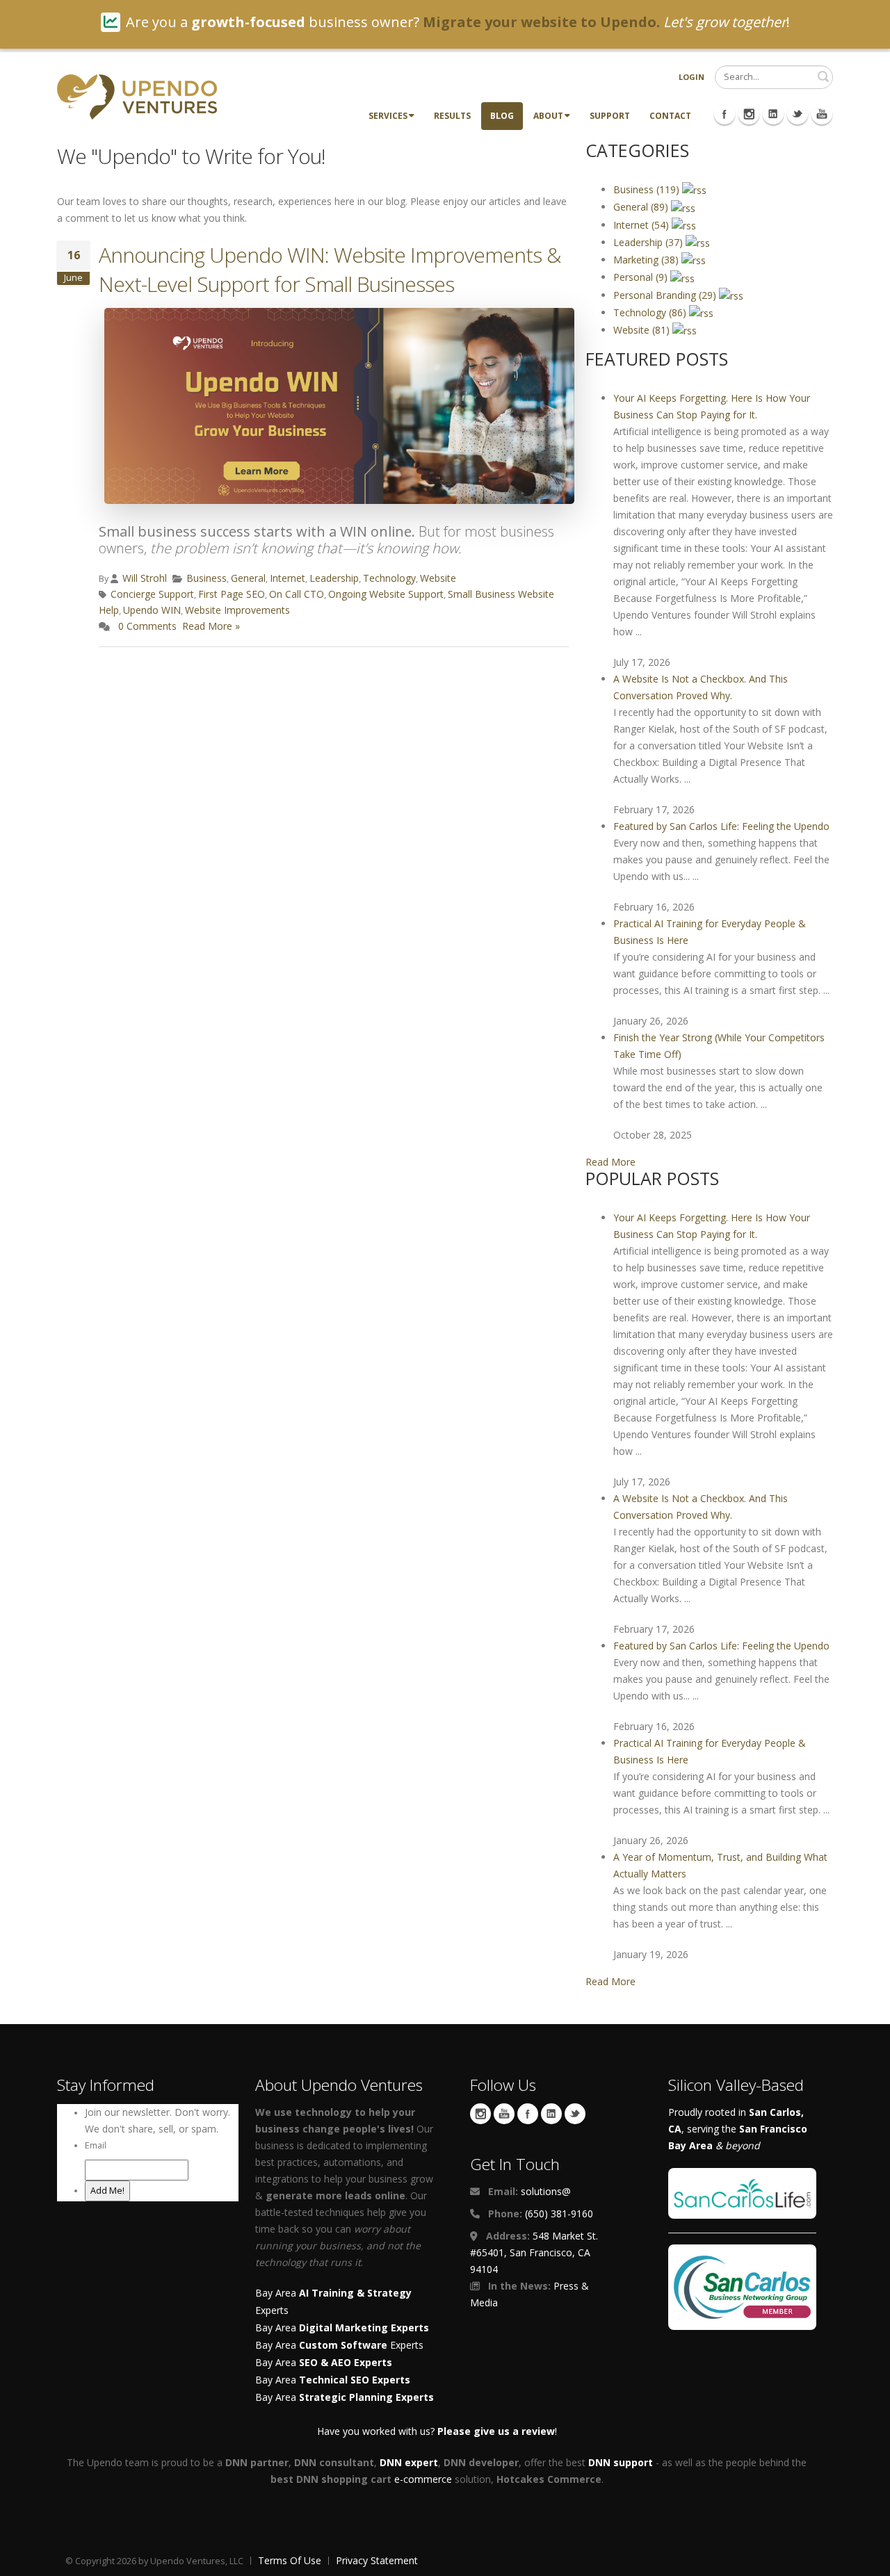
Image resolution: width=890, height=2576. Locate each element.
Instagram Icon (749, 114)
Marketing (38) (647, 260)
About (548, 116)
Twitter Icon (798, 114)
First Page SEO (232, 594)
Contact (670, 116)
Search (823, 76)
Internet (288, 578)
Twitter (575, 2114)
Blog (502, 116)
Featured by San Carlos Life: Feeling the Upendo (721, 826)
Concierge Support (152, 594)
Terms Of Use (290, 2560)
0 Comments (147, 626)
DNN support (621, 2462)
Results (452, 116)
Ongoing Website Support (386, 594)
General (248, 578)
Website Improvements (237, 610)
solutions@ (546, 2191)
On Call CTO (297, 594)
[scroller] (866, 2559)
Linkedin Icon (773, 114)
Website (438, 578)
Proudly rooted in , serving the (738, 2129)
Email (96, 2145)
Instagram (480, 2114)
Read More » (211, 626)
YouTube (504, 2114)
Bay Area (342, 2328)
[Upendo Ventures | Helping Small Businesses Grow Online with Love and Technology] (137, 96)
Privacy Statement (377, 2560)
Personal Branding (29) (666, 295)
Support (610, 116)
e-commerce (423, 2479)
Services (388, 116)
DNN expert (409, 2462)
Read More (610, 1162)
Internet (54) (642, 225)
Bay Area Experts (339, 2345)
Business (207, 578)
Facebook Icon (725, 114)
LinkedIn (551, 2114)
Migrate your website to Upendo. (541, 22)
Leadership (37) (649, 242)
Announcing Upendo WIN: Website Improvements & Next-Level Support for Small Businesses (330, 269)
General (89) (642, 207)
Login (691, 77)
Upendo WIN (152, 610)
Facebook (528, 2114)
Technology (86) (651, 312)
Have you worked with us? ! (437, 2431)
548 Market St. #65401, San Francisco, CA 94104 (534, 2252)
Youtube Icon (822, 114)
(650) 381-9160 (559, 2214)
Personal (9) (642, 277)
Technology (389, 578)
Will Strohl (145, 578)
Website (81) (643, 330)
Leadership (334, 578)
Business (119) (648, 189)
